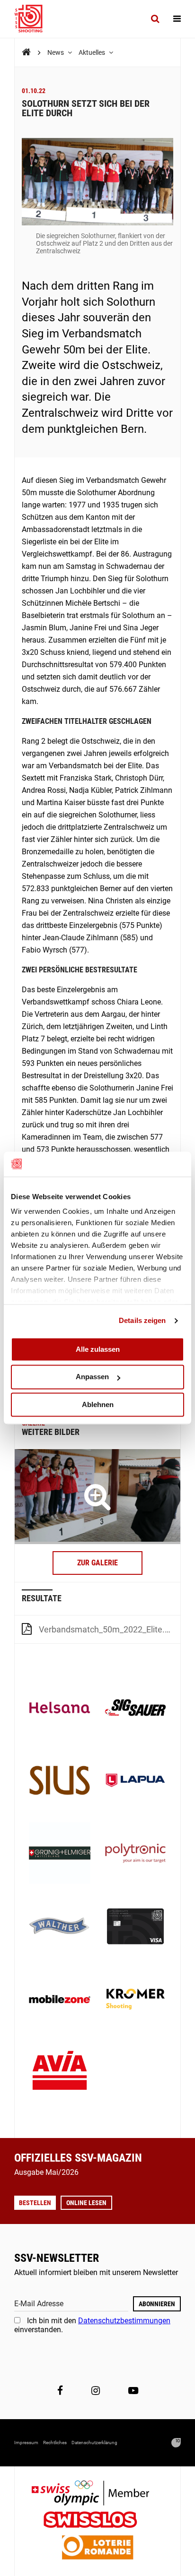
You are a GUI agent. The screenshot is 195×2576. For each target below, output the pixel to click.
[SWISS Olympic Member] (97, 2494)
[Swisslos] (98, 2521)
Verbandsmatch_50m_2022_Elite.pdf (108, 1629)
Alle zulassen (98, 1349)
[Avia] (60, 2073)
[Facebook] (60, 2391)
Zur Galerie (97, 1563)
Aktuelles (93, 52)
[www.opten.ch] (176, 2443)
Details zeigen (142, 1320)
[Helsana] (60, 1709)
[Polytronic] (135, 1854)
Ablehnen (98, 1404)
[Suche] (155, 19)
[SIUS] (60, 1781)
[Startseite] (33, 19)
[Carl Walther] (60, 1927)
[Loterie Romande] (97, 2548)
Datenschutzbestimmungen (124, 2321)
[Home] (26, 52)
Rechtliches (55, 2443)
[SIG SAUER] (135, 1709)
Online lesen (86, 2203)
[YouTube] (133, 2391)
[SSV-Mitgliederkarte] (135, 1927)
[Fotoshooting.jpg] (97, 1496)
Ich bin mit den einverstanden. (92, 2325)
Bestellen (35, 2203)
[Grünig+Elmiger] (60, 1854)
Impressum (26, 2443)
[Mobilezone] (60, 2000)
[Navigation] (177, 19)
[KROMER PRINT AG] (135, 2000)
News (56, 52)
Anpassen (92, 1377)
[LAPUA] (135, 1781)
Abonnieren (157, 2304)
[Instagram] (96, 2391)
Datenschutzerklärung (94, 2443)
